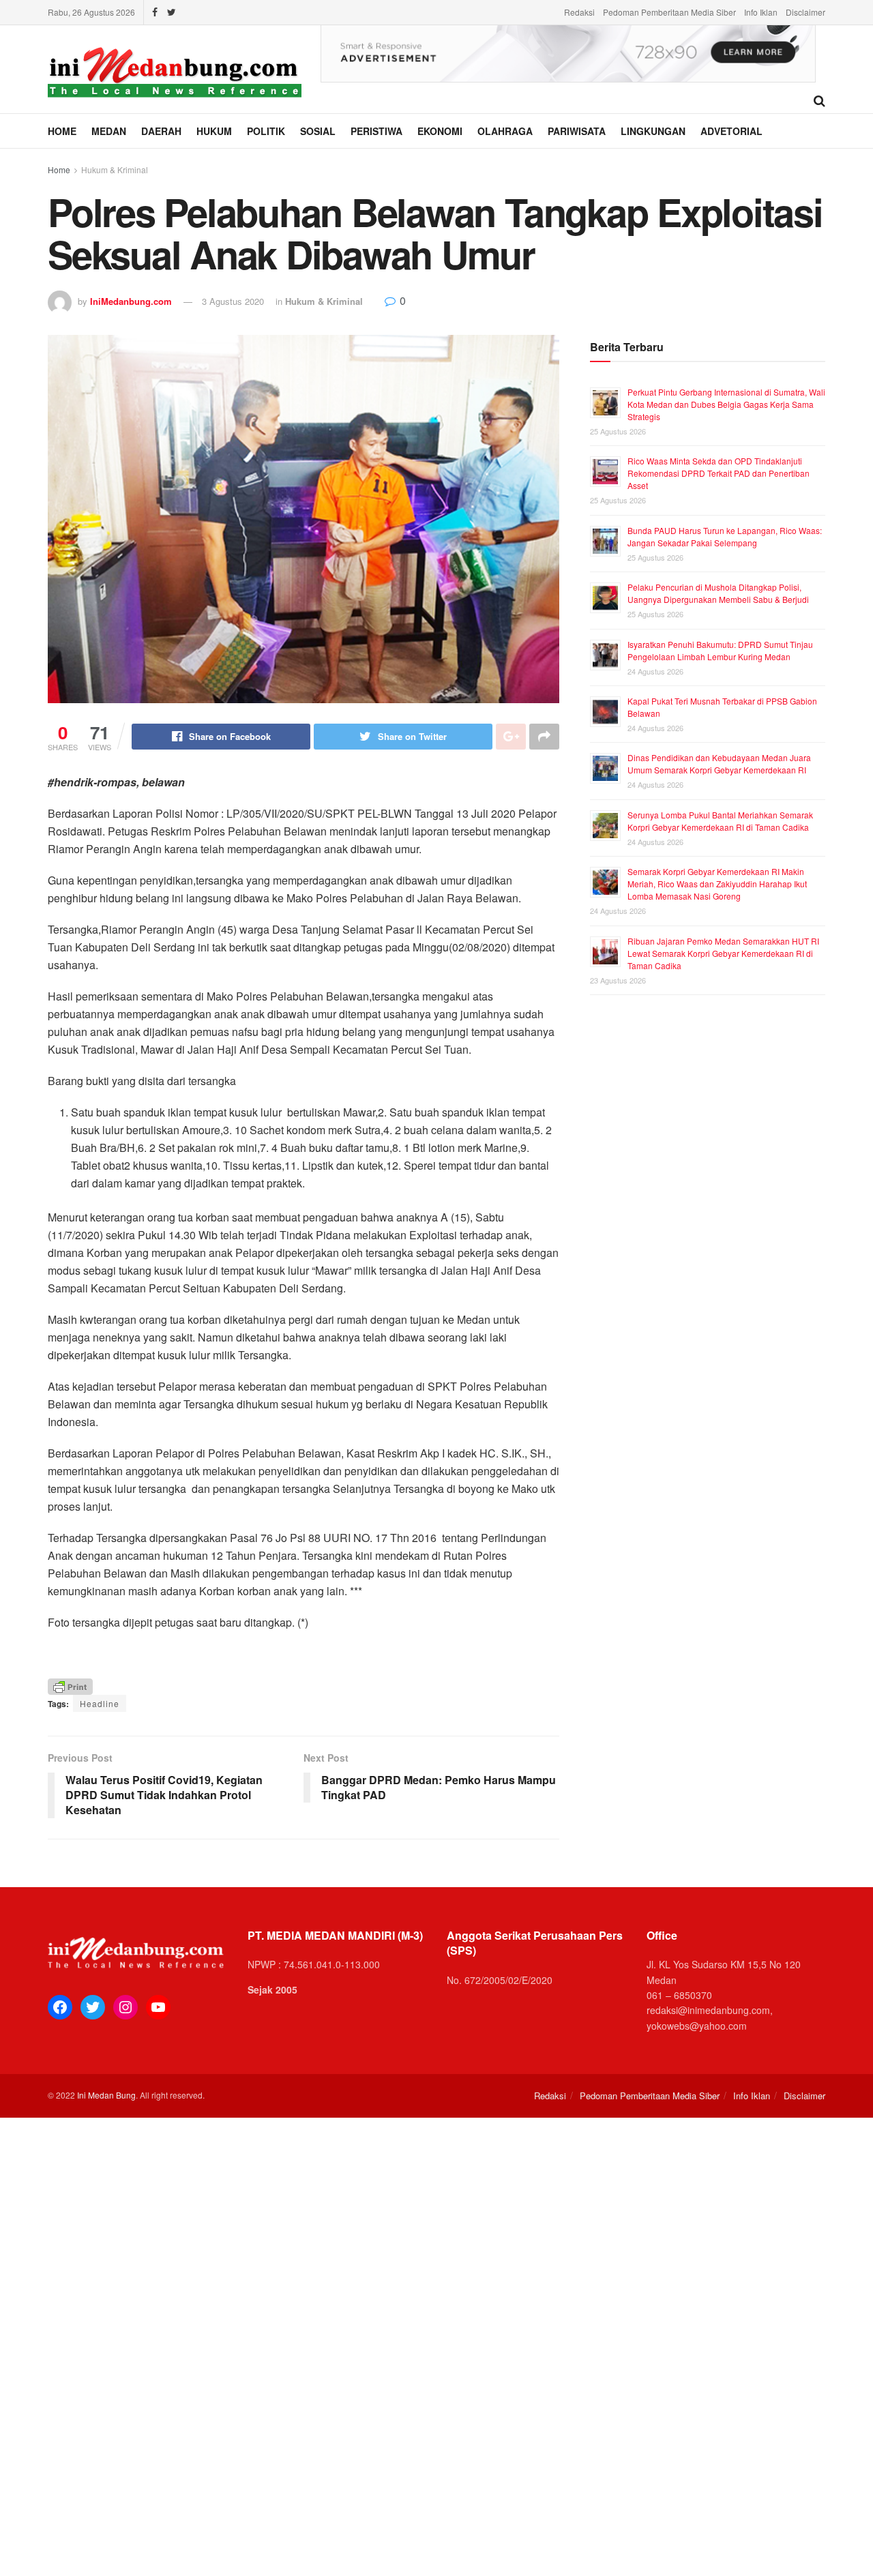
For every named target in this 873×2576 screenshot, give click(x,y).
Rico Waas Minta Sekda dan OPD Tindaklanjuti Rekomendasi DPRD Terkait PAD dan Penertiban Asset (719, 473)
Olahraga (505, 131)
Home (62, 131)
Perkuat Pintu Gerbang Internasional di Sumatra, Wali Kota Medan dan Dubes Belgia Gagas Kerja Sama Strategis (726, 404)
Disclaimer (805, 12)
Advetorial (731, 131)
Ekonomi (440, 131)
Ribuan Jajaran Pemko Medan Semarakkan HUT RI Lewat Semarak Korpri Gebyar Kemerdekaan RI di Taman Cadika (723, 953)
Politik (266, 131)
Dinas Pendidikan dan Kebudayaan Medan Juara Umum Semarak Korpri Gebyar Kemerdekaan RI (719, 764)
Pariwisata (577, 131)
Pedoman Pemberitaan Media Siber (669, 12)
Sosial (318, 131)
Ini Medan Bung (106, 2095)
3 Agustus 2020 (233, 301)
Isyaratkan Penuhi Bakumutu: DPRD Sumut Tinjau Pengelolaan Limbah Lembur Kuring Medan (720, 650)
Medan (109, 131)
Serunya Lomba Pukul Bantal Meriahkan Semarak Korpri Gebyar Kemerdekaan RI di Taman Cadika (720, 821)
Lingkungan (653, 131)
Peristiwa (376, 131)
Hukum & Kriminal (115, 169)
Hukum (214, 131)
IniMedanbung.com (131, 301)
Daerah (161, 131)
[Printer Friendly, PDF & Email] (70, 1686)
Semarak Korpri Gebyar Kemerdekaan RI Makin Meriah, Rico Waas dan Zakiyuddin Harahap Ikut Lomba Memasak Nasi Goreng (717, 884)
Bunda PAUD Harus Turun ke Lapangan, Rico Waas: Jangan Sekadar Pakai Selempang (725, 536)
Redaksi (579, 12)
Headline (100, 1703)
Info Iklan (761, 12)
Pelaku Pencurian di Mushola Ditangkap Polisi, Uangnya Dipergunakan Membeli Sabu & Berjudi (718, 593)
